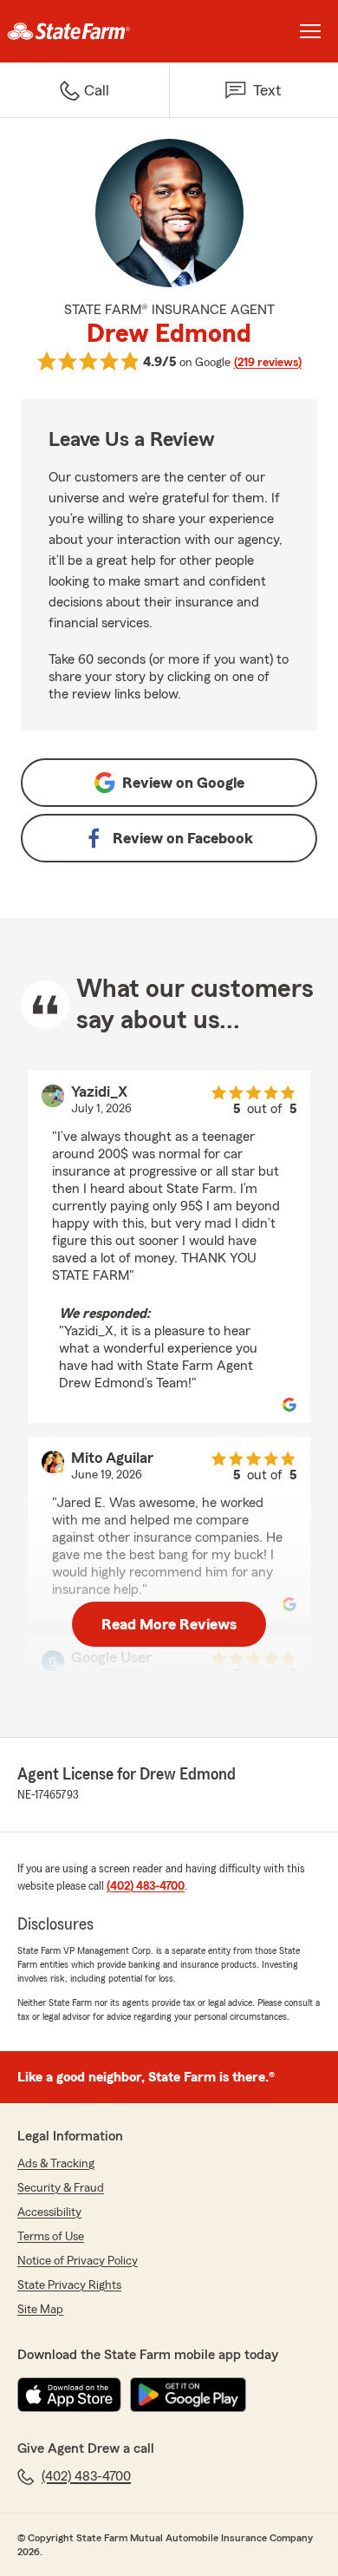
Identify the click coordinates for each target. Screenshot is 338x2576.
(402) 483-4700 (146, 1886)
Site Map (40, 2310)
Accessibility (49, 2212)
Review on (183, 783)
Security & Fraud (61, 2188)
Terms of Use (51, 2237)
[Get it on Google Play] (188, 2395)
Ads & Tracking (56, 2164)
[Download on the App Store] (69, 2395)
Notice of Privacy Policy (78, 2261)
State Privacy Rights (69, 2285)
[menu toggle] (310, 31)
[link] (84, 31)
